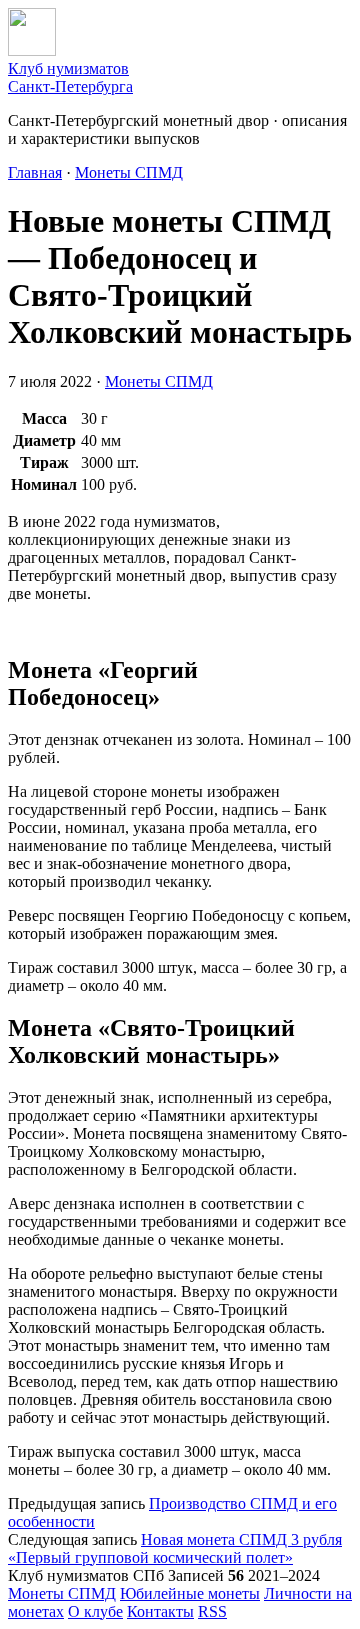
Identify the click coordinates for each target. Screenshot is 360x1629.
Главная (35, 172)
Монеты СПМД (129, 172)
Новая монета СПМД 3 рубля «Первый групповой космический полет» (175, 1548)
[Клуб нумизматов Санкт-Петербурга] (32, 50)
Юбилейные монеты (190, 1593)
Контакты (160, 1611)
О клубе (95, 1611)
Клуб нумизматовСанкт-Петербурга (70, 77)
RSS (212, 1611)
